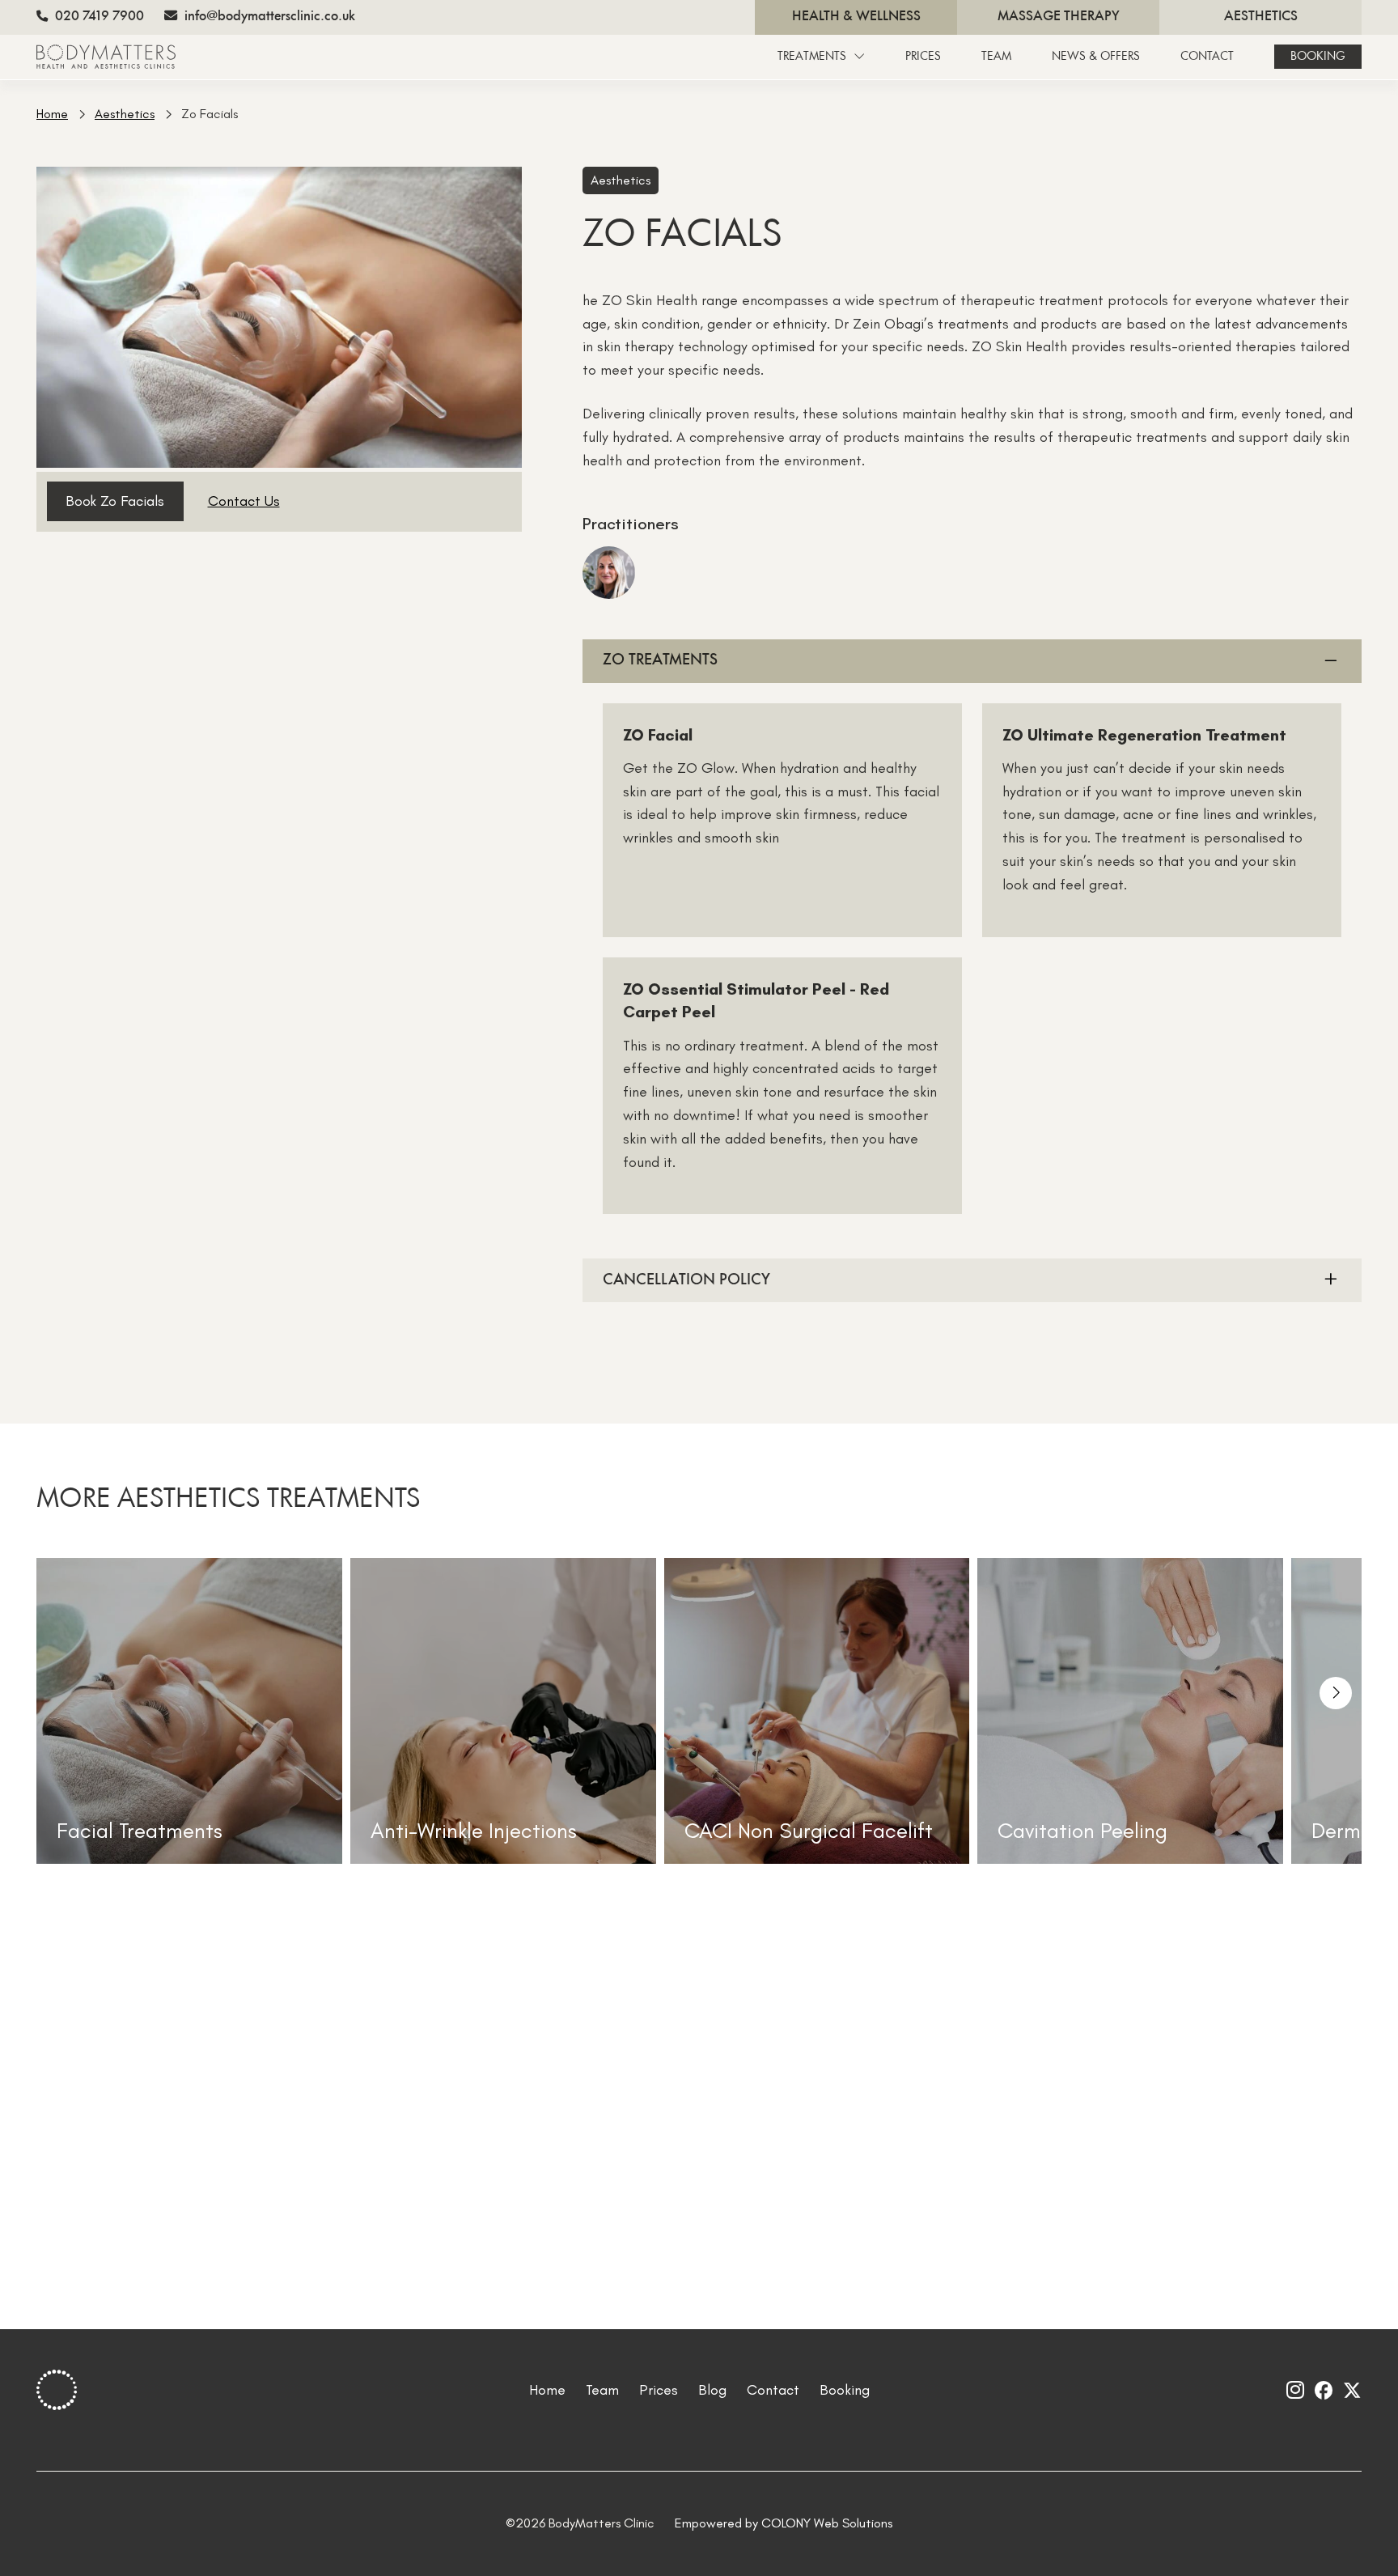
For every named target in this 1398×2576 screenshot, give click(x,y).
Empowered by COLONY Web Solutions (784, 2523)
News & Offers (1096, 57)
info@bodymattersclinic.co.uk (268, 17)
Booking (1318, 57)
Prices (923, 57)
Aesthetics (1261, 17)
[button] (1336, 1693)
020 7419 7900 (98, 17)
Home (52, 114)
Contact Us (244, 501)
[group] (189, 1711)
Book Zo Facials (115, 501)
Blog (712, 2390)
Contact (1207, 57)
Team (996, 57)
